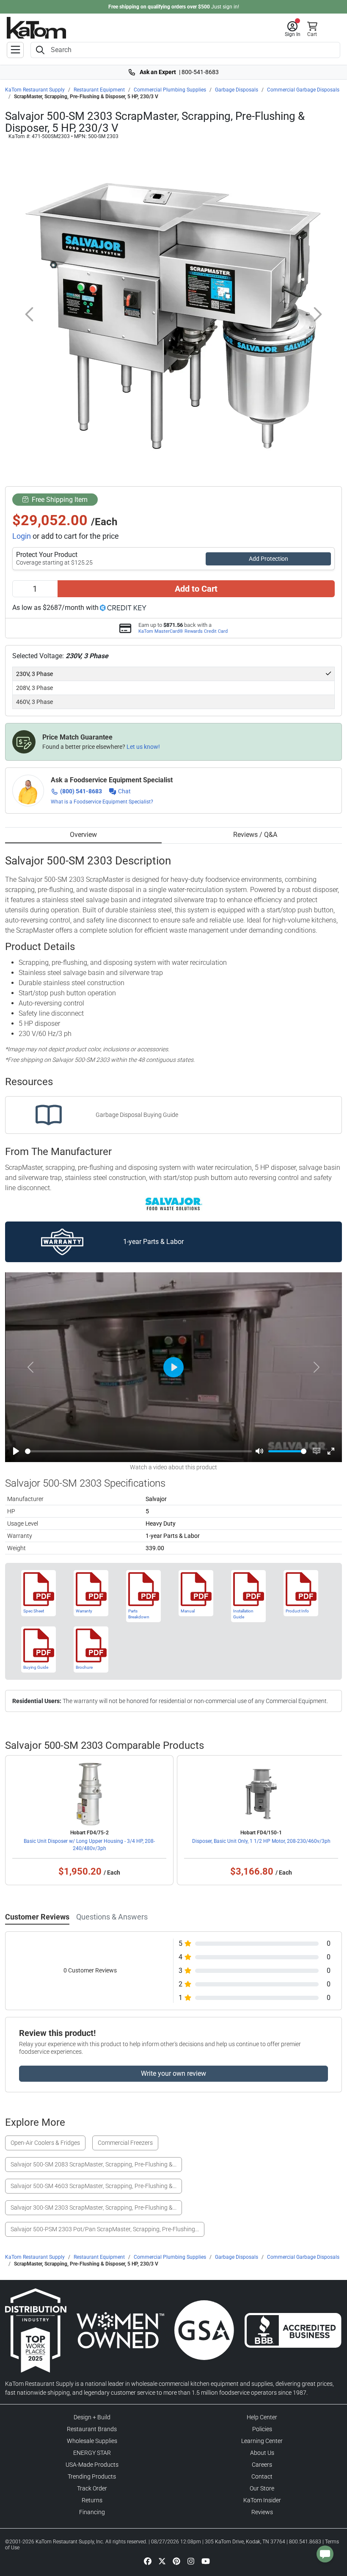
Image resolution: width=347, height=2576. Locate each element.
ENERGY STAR (92, 2453)
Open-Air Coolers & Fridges (45, 2143)
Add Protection (269, 559)
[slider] (138, 1451)
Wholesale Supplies (92, 2441)
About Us (262, 2453)
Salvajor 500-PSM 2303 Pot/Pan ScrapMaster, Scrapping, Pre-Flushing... (105, 2229)
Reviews (262, 2512)
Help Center (262, 2417)
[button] (293, 29)
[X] (162, 2561)
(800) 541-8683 (81, 791)
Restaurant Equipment (99, 90)
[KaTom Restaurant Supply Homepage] (36, 28)
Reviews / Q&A (255, 835)
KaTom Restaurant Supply (35, 90)
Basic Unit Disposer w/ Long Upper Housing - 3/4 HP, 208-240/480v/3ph (89, 1845)
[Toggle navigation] (15, 50)
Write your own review (173, 2073)
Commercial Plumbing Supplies (170, 90)
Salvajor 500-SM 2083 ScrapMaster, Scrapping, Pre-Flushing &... (94, 2164)
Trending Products (92, 2476)
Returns (92, 2500)
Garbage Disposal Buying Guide (137, 1115)
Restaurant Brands (92, 2429)
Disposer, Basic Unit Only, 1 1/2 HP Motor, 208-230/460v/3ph (261, 1841)
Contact (262, 2476)
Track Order (92, 2488)
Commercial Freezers (125, 2143)
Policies (262, 2429)
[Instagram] (191, 2561)
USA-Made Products (92, 2465)
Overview (83, 835)
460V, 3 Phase (34, 702)
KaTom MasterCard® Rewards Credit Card (183, 631)
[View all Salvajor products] (174, 1203)
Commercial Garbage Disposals (303, 90)
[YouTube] (206, 2561)
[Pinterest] (176, 2561)
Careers (262, 2465)
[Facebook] (148, 2561)
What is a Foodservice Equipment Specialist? (102, 802)
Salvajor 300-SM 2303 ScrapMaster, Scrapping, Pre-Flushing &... (94, 2208)
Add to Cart (196, 589)
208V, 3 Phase (34, 688)
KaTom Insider (262, 2500)
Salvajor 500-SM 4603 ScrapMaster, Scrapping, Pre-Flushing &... (94, 2186)
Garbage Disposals (237, 90)
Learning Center (262, 2441)
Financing (92, 2512)
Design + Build (92, 2417)
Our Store (262, 2488)
